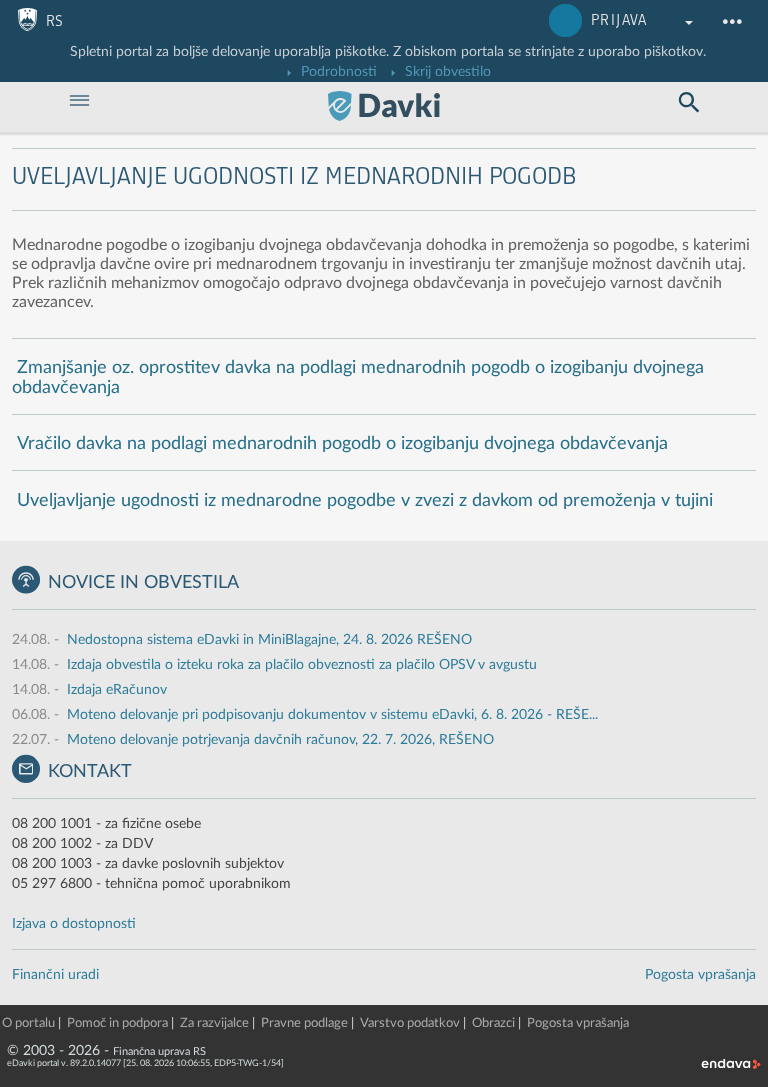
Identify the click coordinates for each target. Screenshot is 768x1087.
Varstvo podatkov (410, 1023)
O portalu (28, 1023)
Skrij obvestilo (446, 72)
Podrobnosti (337, 72)
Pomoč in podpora (117, 1023)
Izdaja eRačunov (117, 690)
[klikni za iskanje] (689, 103)
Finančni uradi (55, 975)
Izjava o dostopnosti (74, 924)
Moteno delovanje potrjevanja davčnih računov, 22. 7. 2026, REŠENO (280, 740)
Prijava (619, 20)
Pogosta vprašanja (700, 975)
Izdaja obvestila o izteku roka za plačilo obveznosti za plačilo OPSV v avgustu (302, 665)
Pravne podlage (304, 1023)
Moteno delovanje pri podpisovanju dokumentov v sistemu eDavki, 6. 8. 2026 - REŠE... (332, 715)
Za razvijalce (214, 1023)
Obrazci (493, 1023)
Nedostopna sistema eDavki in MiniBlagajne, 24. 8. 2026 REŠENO (269, 640)
